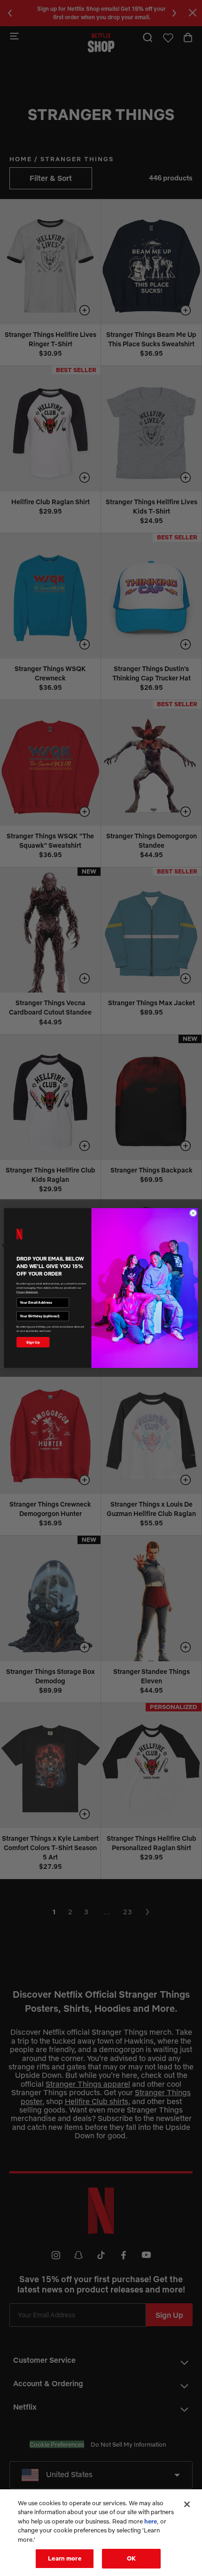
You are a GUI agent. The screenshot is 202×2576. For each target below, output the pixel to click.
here (151, 2521)
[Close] (187, 2504)
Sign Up (33, 1342)
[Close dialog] (193, 1213)
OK (131, 2558)
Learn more (64, 2558)
